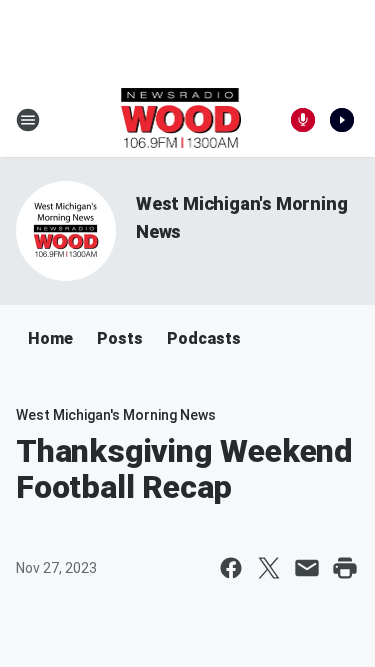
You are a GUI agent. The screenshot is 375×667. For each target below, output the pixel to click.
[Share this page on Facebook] (231, 568)
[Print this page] (345, 568)
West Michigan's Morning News (116, 415)
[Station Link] (181, 120)
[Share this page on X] (269, 568)
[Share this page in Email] (307, 568)
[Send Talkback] (303, 120)
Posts (120, 338)
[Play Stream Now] (342, 120)
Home (50, 338)
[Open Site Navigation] (28, 120)
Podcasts (204, 338)
